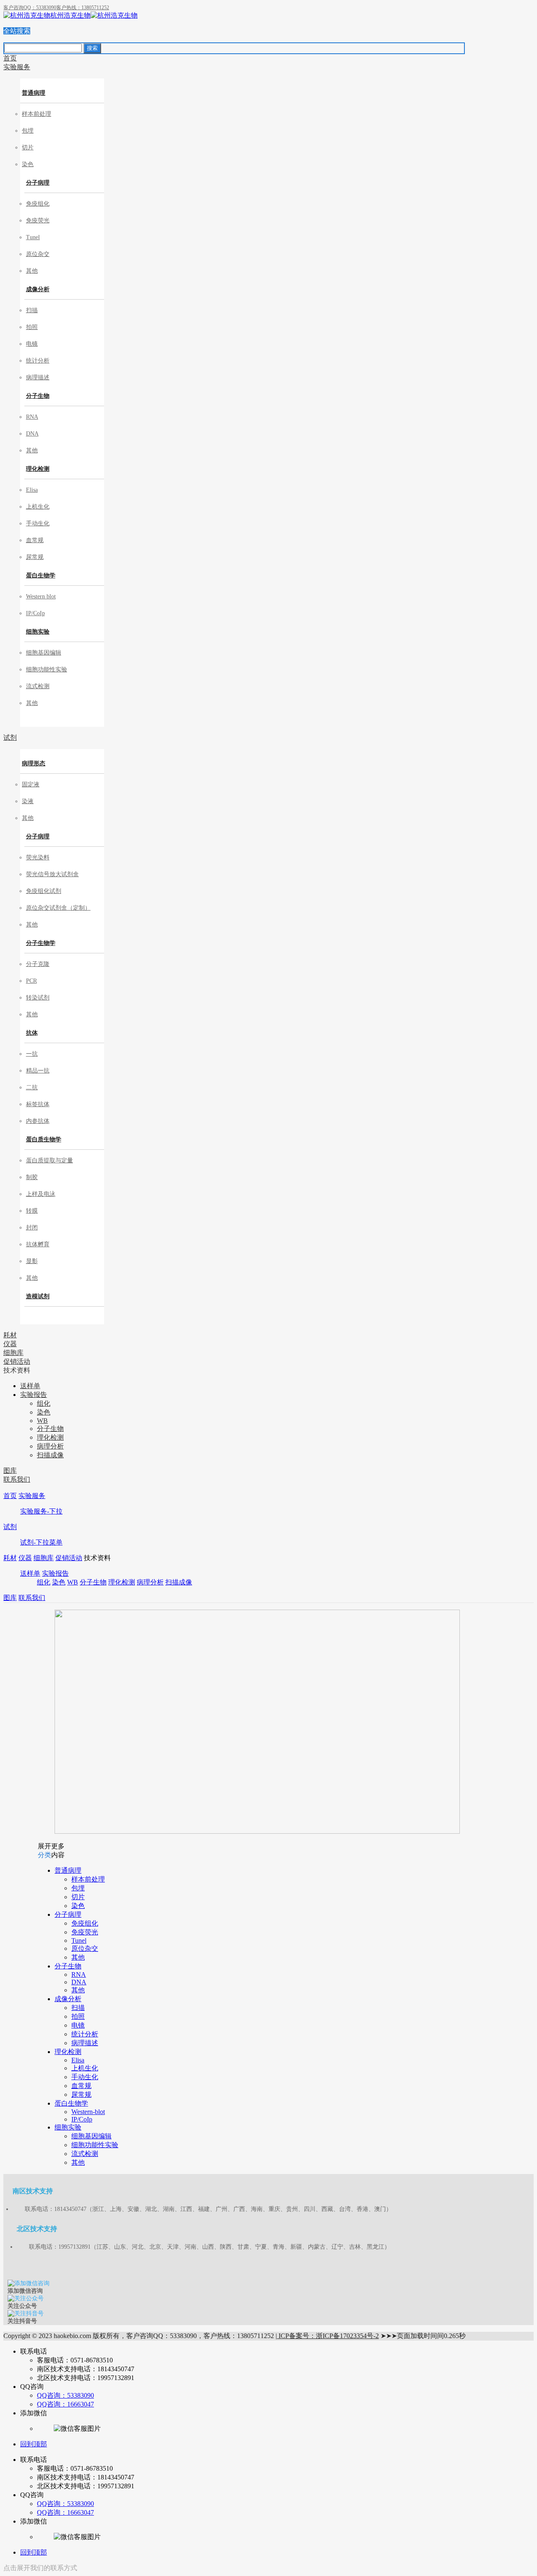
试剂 (10, 1527)
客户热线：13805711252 (83, 8)
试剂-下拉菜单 (41, 1542)
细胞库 (44, 1558)
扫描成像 (179, 1582)
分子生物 (38, 396)
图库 (10, 1598)
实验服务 (32, 1496)
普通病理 (34, 93)
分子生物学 (41, 943)
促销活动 (69, 1558)
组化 (44, 1582)
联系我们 (32, 1598)
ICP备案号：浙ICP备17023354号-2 (328, 2336)
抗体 (32, 1033)
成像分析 (38, 289)
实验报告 (55, 1573)
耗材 (10, 1558)
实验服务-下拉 (41, 1511)
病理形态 (34, 763)
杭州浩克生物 (70, 15)
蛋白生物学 (41, 575)
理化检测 (38, 469)
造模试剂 (38, 1296)
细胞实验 (38, 632)
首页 (10, 1496)
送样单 (30, 1573)
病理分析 (150, 1582)
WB (73, 1582)
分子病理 (38, 183)
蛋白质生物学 (44, 1139)
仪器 (25, 1558)
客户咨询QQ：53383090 (30, 8)
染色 (59, 1582)
